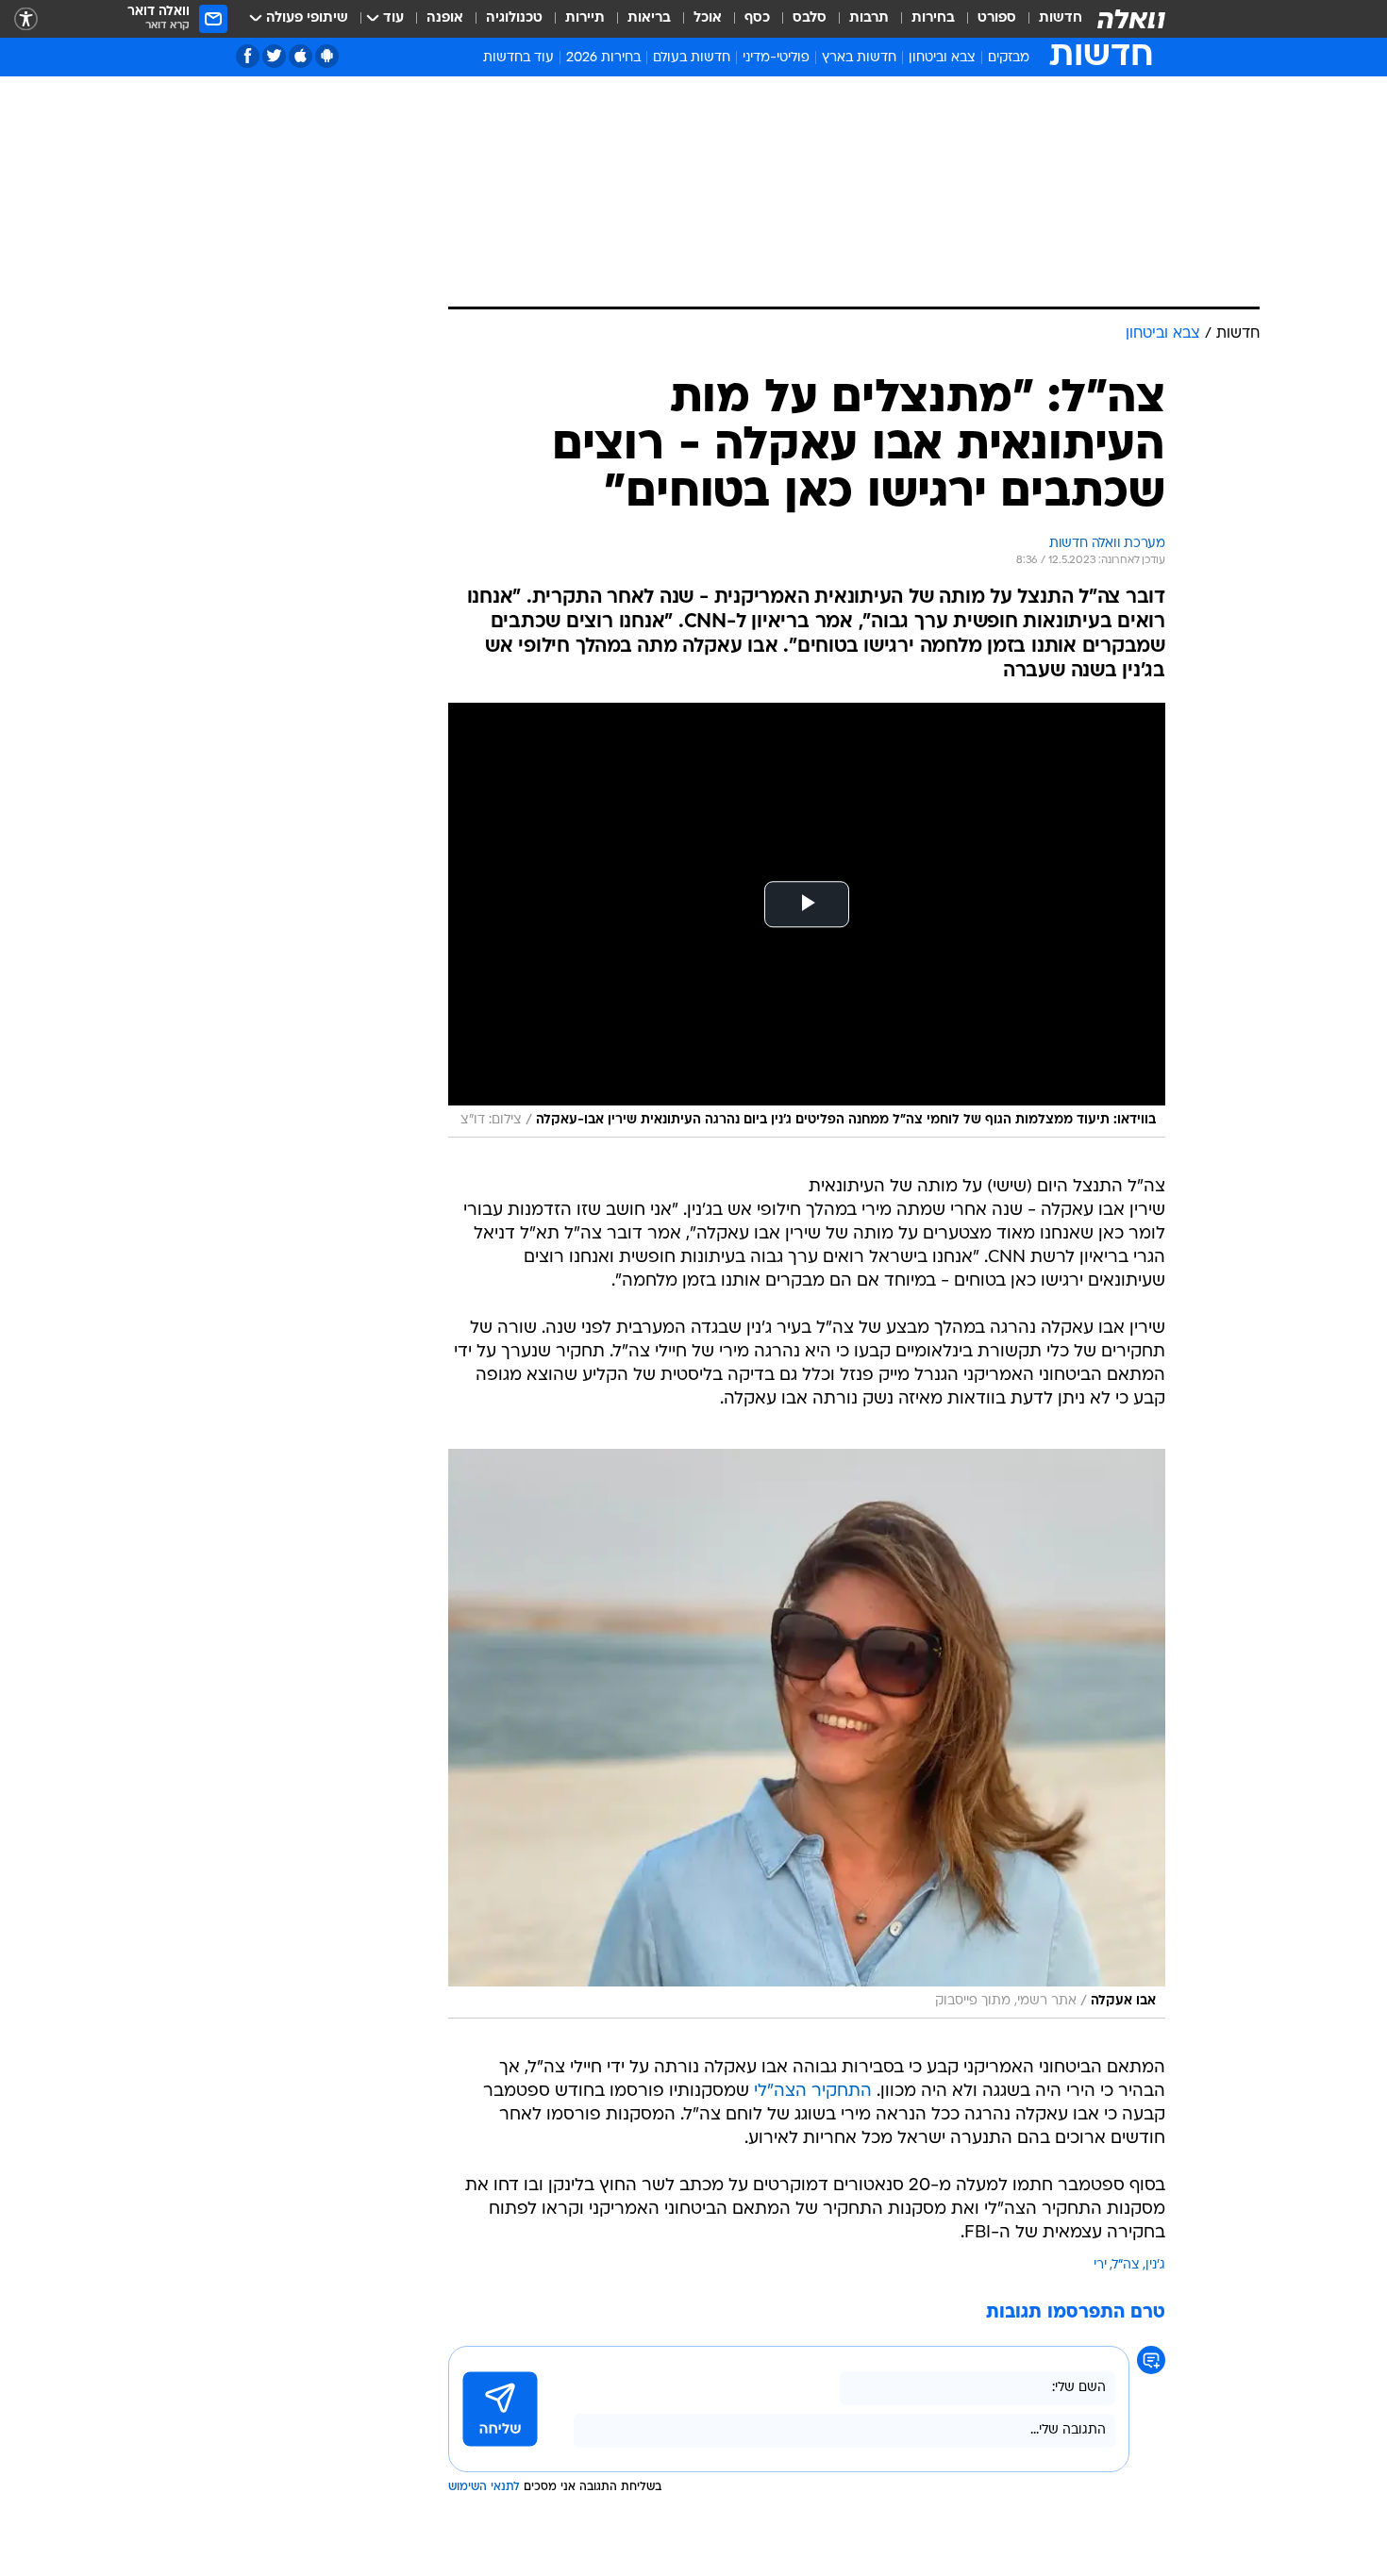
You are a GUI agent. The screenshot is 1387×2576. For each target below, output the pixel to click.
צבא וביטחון (942, 58)
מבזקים (1009, 58)
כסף (757, 18)
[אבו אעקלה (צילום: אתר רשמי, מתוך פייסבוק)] (807, 1734)
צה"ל (1126, 2265)
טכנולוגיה (514, 18)
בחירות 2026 (603, 58)
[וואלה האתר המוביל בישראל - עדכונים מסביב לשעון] (1131, 19)
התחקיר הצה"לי (813, 2092)
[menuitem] (1049, 19)
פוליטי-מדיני (776, 58)
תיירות (585, 18)
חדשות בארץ (859, 58)
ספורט (997, 18)
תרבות (869, 18)
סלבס (810, 18)
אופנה (445, 18)
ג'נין (1155, 2265)
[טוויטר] (274, 56)
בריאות (649, 18)
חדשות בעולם (692, 58)
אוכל (708, 18)
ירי (1100, 2265)
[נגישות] (26, 19)
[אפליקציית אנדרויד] (327, 56)
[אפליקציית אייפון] (301, 56)
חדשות (1061, 18)
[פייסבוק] (248, 56)
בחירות (933, 18)
